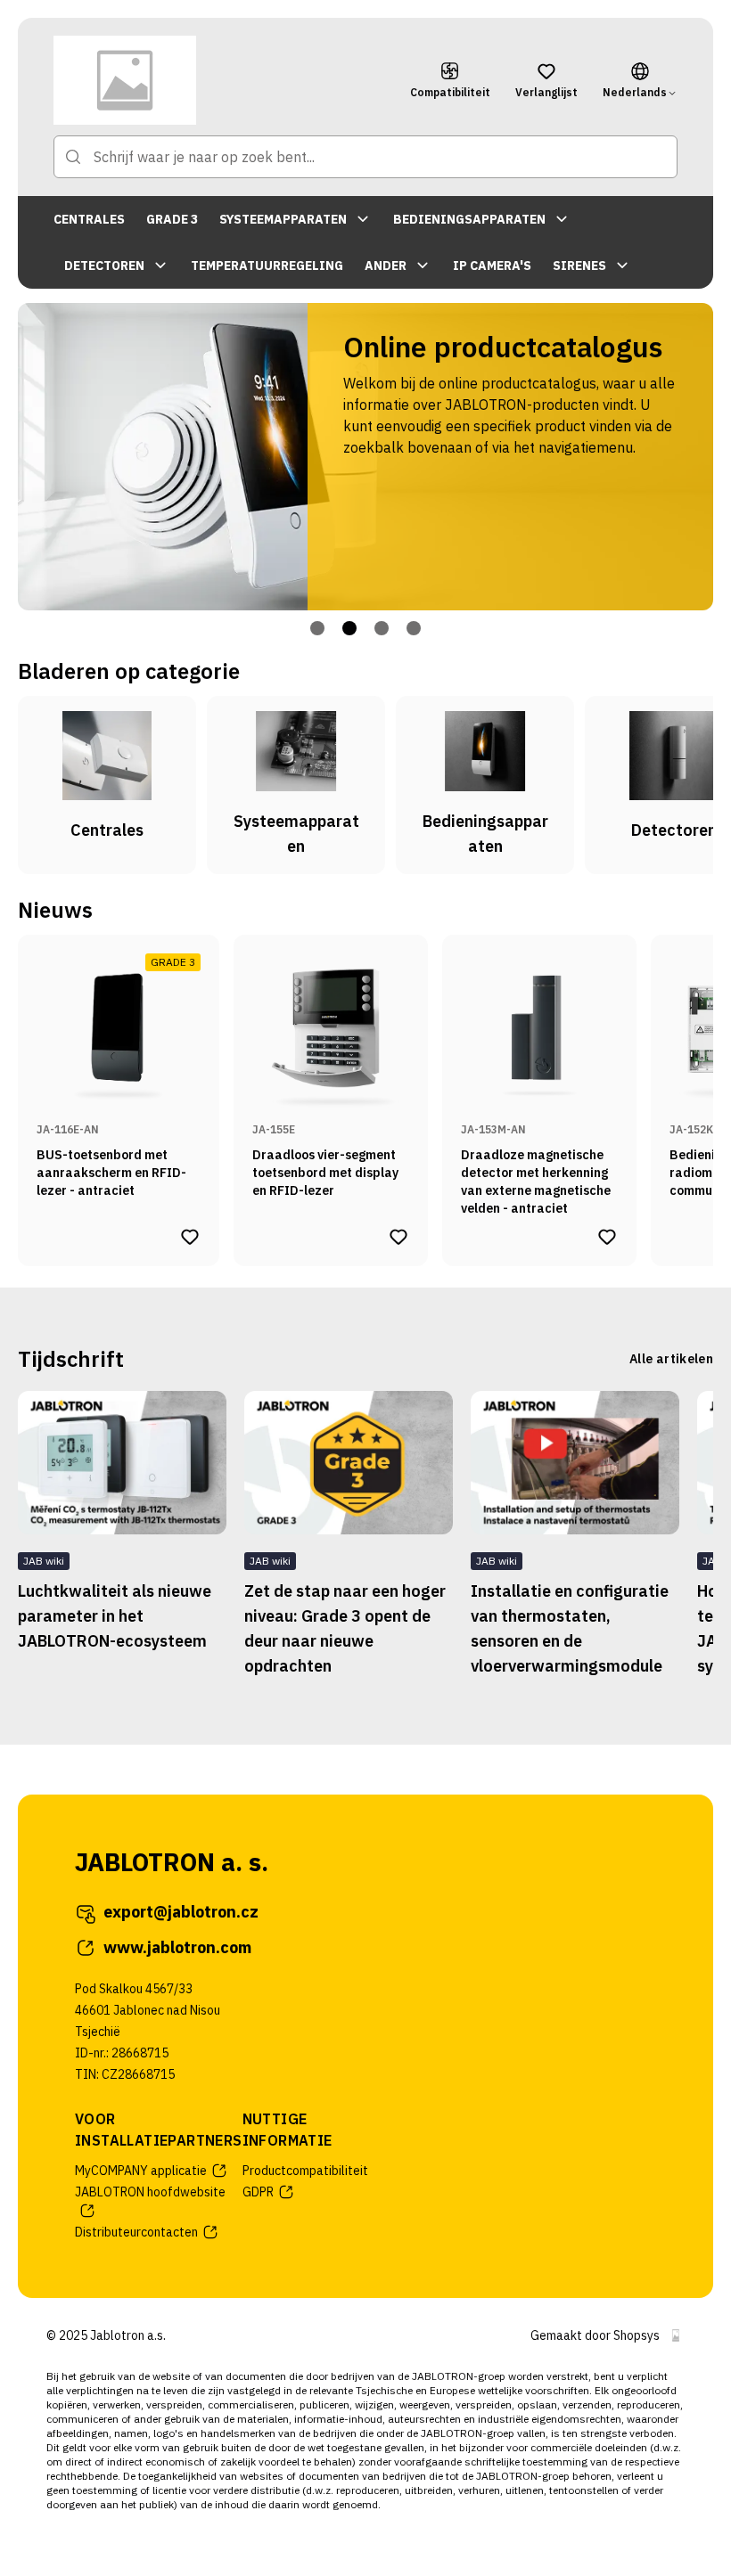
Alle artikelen (671, 1359)
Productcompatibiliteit (305, 2171)
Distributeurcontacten (136, 2232)
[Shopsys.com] (676, 2335)
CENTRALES (89, 219)
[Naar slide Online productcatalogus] (317, 628)
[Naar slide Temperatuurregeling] (414, 628)
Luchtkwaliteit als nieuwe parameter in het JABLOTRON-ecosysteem (115, 1616)
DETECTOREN (104, 266)
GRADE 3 (172, 219)
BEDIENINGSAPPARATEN (469, 219)
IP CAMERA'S (492, 266)
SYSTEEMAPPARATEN (283, 219)
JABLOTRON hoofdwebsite (150, 2192)
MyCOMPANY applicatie (141, 2171)
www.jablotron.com (177, 1947)
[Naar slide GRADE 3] (349, 628)
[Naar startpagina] (219, 80)
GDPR (258, 2192)
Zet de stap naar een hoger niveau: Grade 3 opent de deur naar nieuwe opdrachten (345, 1628)
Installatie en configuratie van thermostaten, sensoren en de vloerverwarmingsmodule (570, 1628)
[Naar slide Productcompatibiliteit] (382, 628)
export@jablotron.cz (181, 1912)
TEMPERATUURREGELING (267, 266)
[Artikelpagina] (122, 1463)
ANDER (386, 266)
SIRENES (579, 266)
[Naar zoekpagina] (73, 157)
